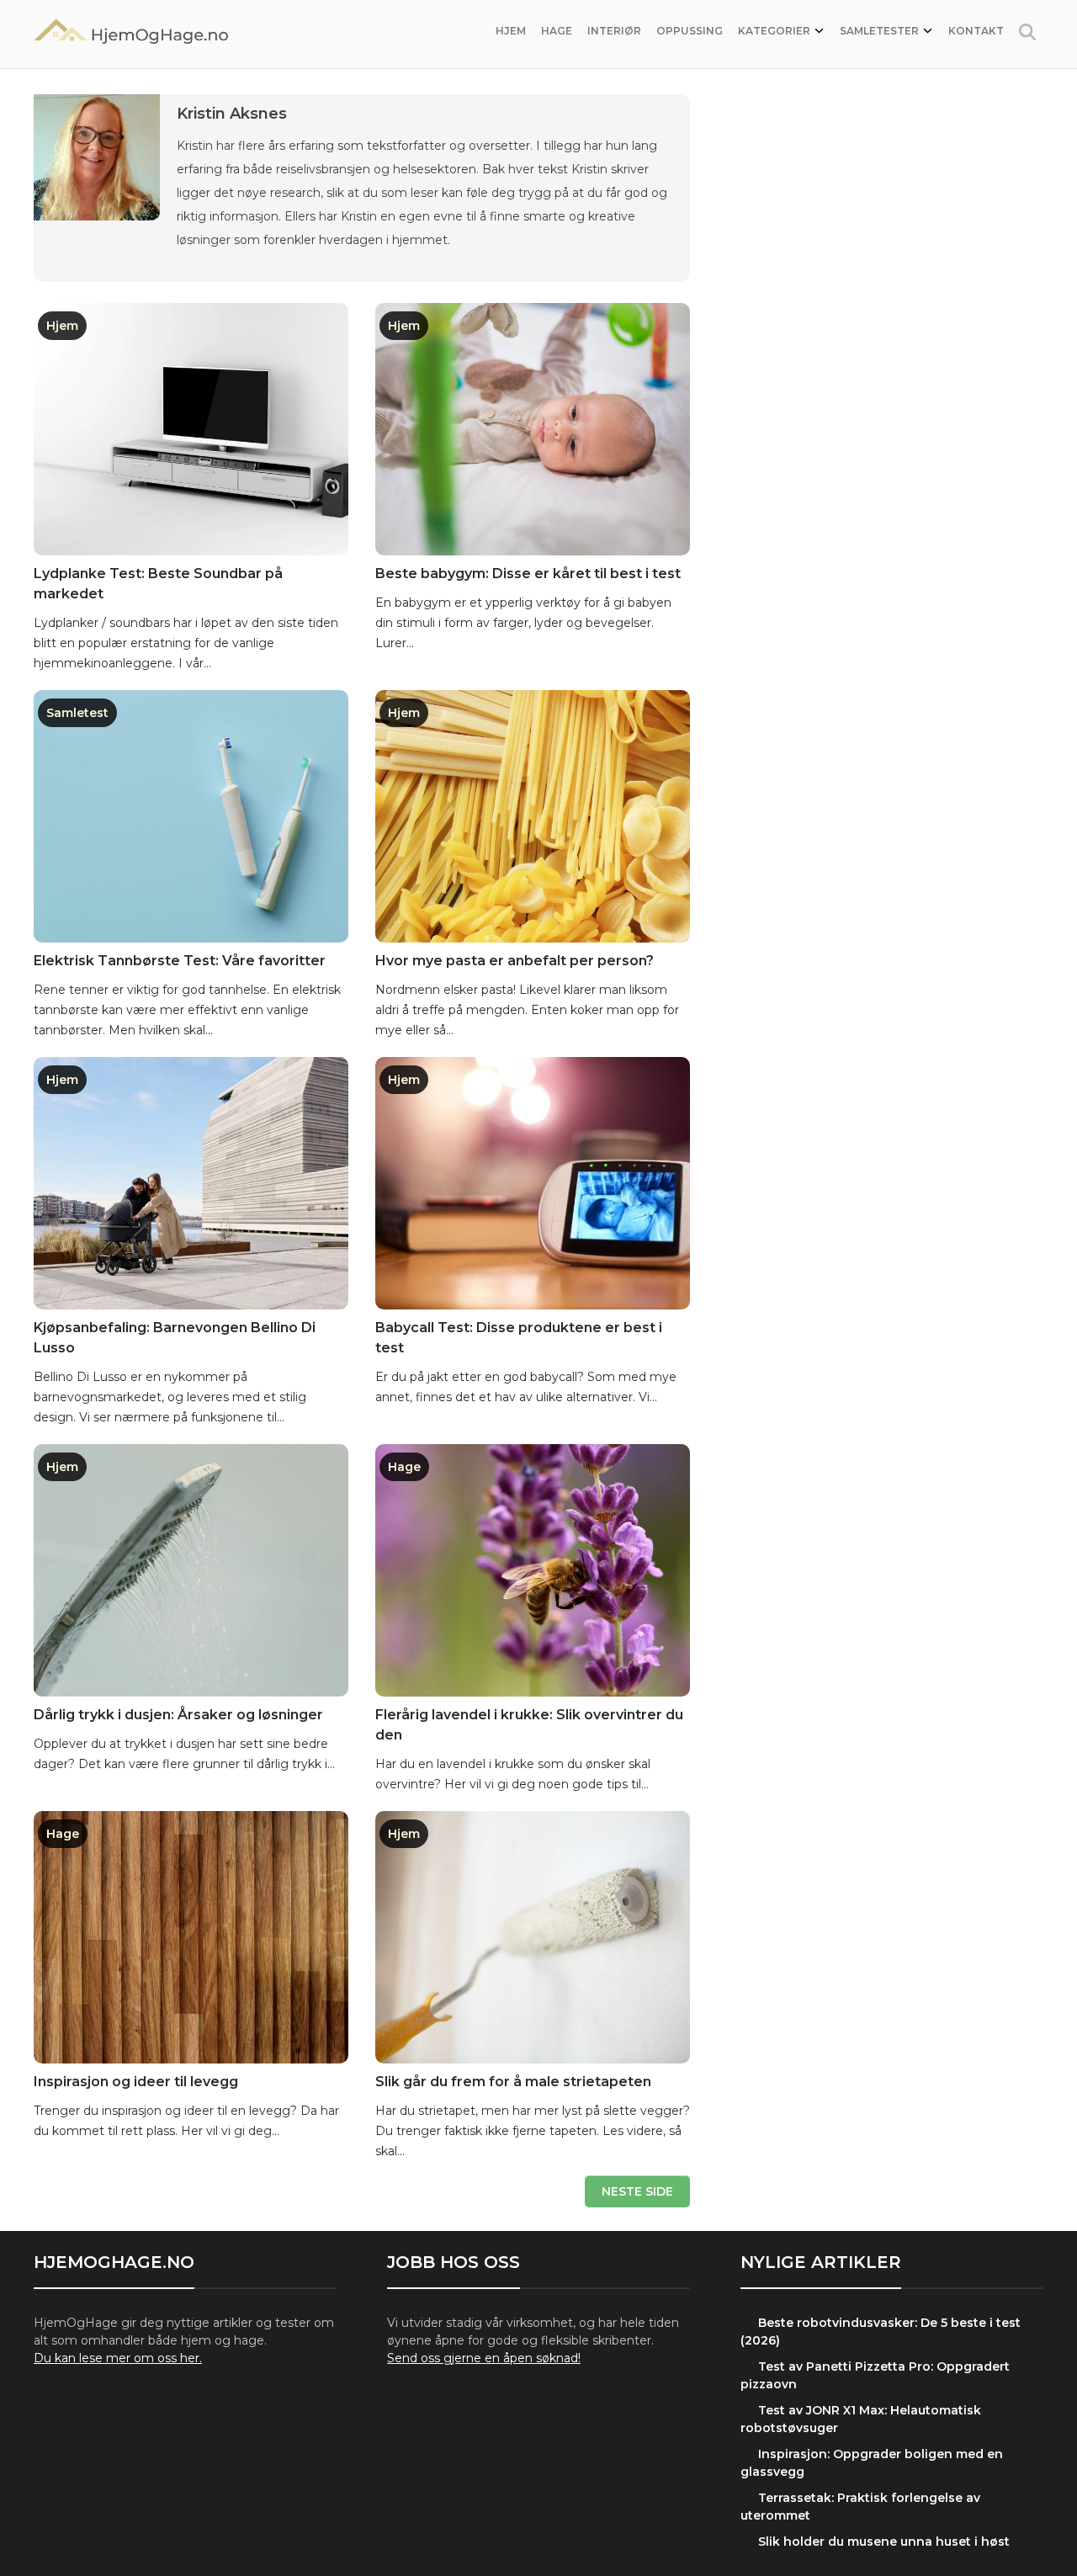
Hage (557, 31)
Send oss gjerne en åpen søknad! (484, 2358)
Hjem (511, 31)
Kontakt (976, 31)
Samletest (77, 713)
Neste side (637, 2191)
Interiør (614, 31)
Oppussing (690, 31)
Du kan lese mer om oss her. (118, 2358)
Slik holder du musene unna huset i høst (884, 2541)
